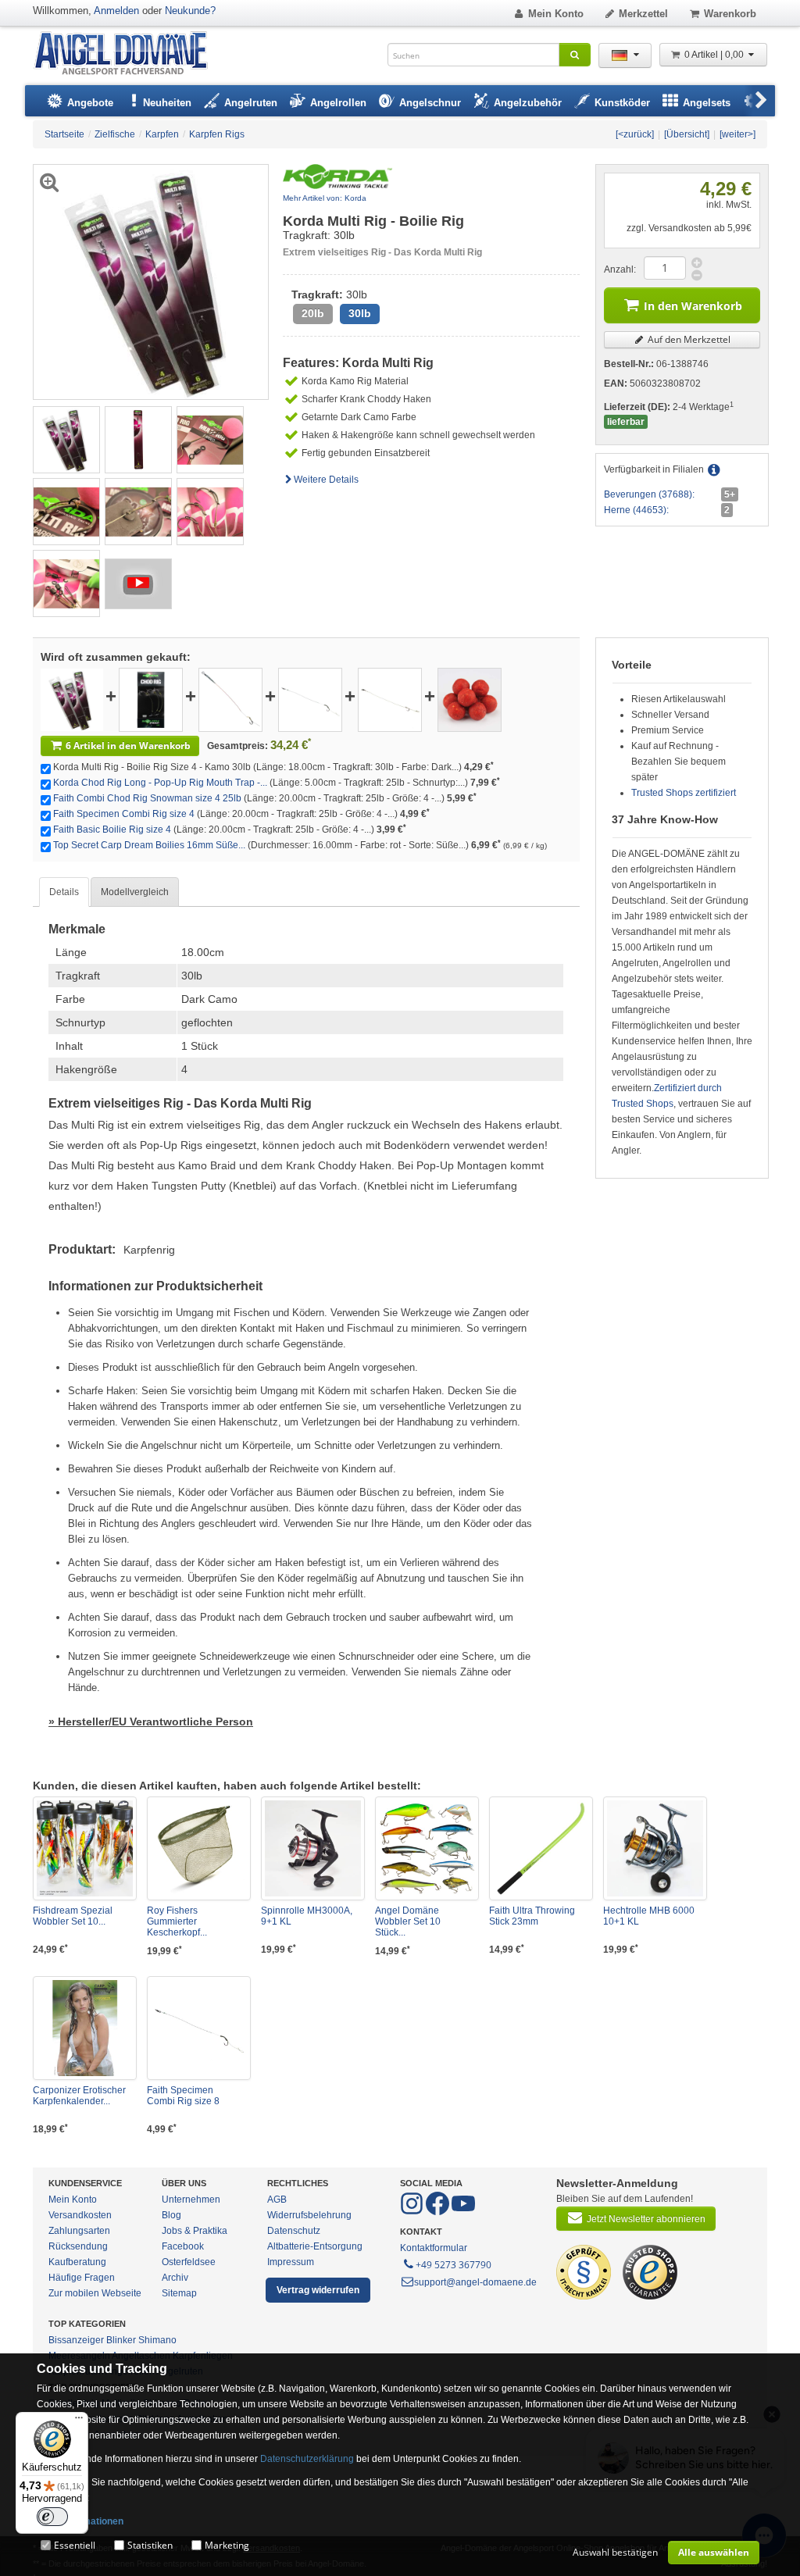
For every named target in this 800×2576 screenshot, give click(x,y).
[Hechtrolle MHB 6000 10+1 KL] (655, 1848)
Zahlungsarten (79, 2231)
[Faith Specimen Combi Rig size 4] (310, 699)
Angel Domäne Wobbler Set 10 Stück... (408, 1921)
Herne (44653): (636, 510)
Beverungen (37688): (649, 494)
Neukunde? (190, 11)
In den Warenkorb (693, 306)
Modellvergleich (135, 892)
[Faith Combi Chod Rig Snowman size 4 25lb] (230, 699)
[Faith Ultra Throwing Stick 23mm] (541, 1848)
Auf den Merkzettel (688, 339)
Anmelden (116, 11)
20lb (313, 314)
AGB (277, 2200)
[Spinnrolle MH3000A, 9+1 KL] (313, 1848)
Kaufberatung (77, 2262)
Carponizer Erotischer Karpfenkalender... (79, 2096)
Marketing (227, 2545)
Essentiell (75, 2545)
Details (64, 892)
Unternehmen (191, 2200)
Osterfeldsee (189, 2262)
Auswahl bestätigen (615, 2552)
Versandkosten (80, 2215)
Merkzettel (643, 14)
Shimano (157, 2340)
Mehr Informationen (80, 2521)
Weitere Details (326, 480)
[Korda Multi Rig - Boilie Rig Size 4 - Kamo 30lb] (66, 439)
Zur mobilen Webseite (95, 2293)
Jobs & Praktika (195, 2231)
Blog (171, 2215)
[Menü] (79, 2421)
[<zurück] (635, 134)
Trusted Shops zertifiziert (684, 793)
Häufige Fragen (82, 2278)
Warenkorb (730, 14)
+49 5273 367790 (454, 2265)
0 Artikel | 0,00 (715, 55)
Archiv (175, 2278)
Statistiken (150, 2545)
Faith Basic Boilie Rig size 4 (112, 830)
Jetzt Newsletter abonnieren (646, 2219)
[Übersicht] (687, 134)
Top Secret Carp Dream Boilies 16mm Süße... (149, 845)
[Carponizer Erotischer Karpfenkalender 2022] (85, 2028)
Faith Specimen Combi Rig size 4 (124, 814)
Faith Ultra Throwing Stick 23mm (532, 1916)
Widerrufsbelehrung (309, 2215)
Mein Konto (556, 14)
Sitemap (179, 2293)
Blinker (121, 2340)
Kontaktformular (434, 2248)
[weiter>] (737, 134)
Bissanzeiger (76, 2340)
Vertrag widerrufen (318, 2290)
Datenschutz (294, 2231)
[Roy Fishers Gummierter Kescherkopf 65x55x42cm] (199, 1848)
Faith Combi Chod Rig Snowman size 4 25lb (147, 798)
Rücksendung (78, 2246)
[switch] (52, 2517)
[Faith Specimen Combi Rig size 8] (199, 2028)
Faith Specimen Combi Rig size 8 (183, 2096)
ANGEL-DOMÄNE (129, 54)
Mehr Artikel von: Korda (325, 198)
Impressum (291, 2262)
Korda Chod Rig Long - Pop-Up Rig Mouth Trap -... (160, 783)
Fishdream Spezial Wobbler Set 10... (73, 1916)
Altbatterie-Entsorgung (315, 2246)
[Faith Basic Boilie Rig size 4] (390, 699)
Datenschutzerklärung (307, 2459)
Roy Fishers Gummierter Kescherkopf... (177, 1921)
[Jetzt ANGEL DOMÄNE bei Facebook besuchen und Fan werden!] (413, 2212)
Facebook (183, 2246)
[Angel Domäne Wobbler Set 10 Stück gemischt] (427, 1848)
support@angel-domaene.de (475, 2282)
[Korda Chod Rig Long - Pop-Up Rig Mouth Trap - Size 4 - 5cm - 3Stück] (151, 699)
